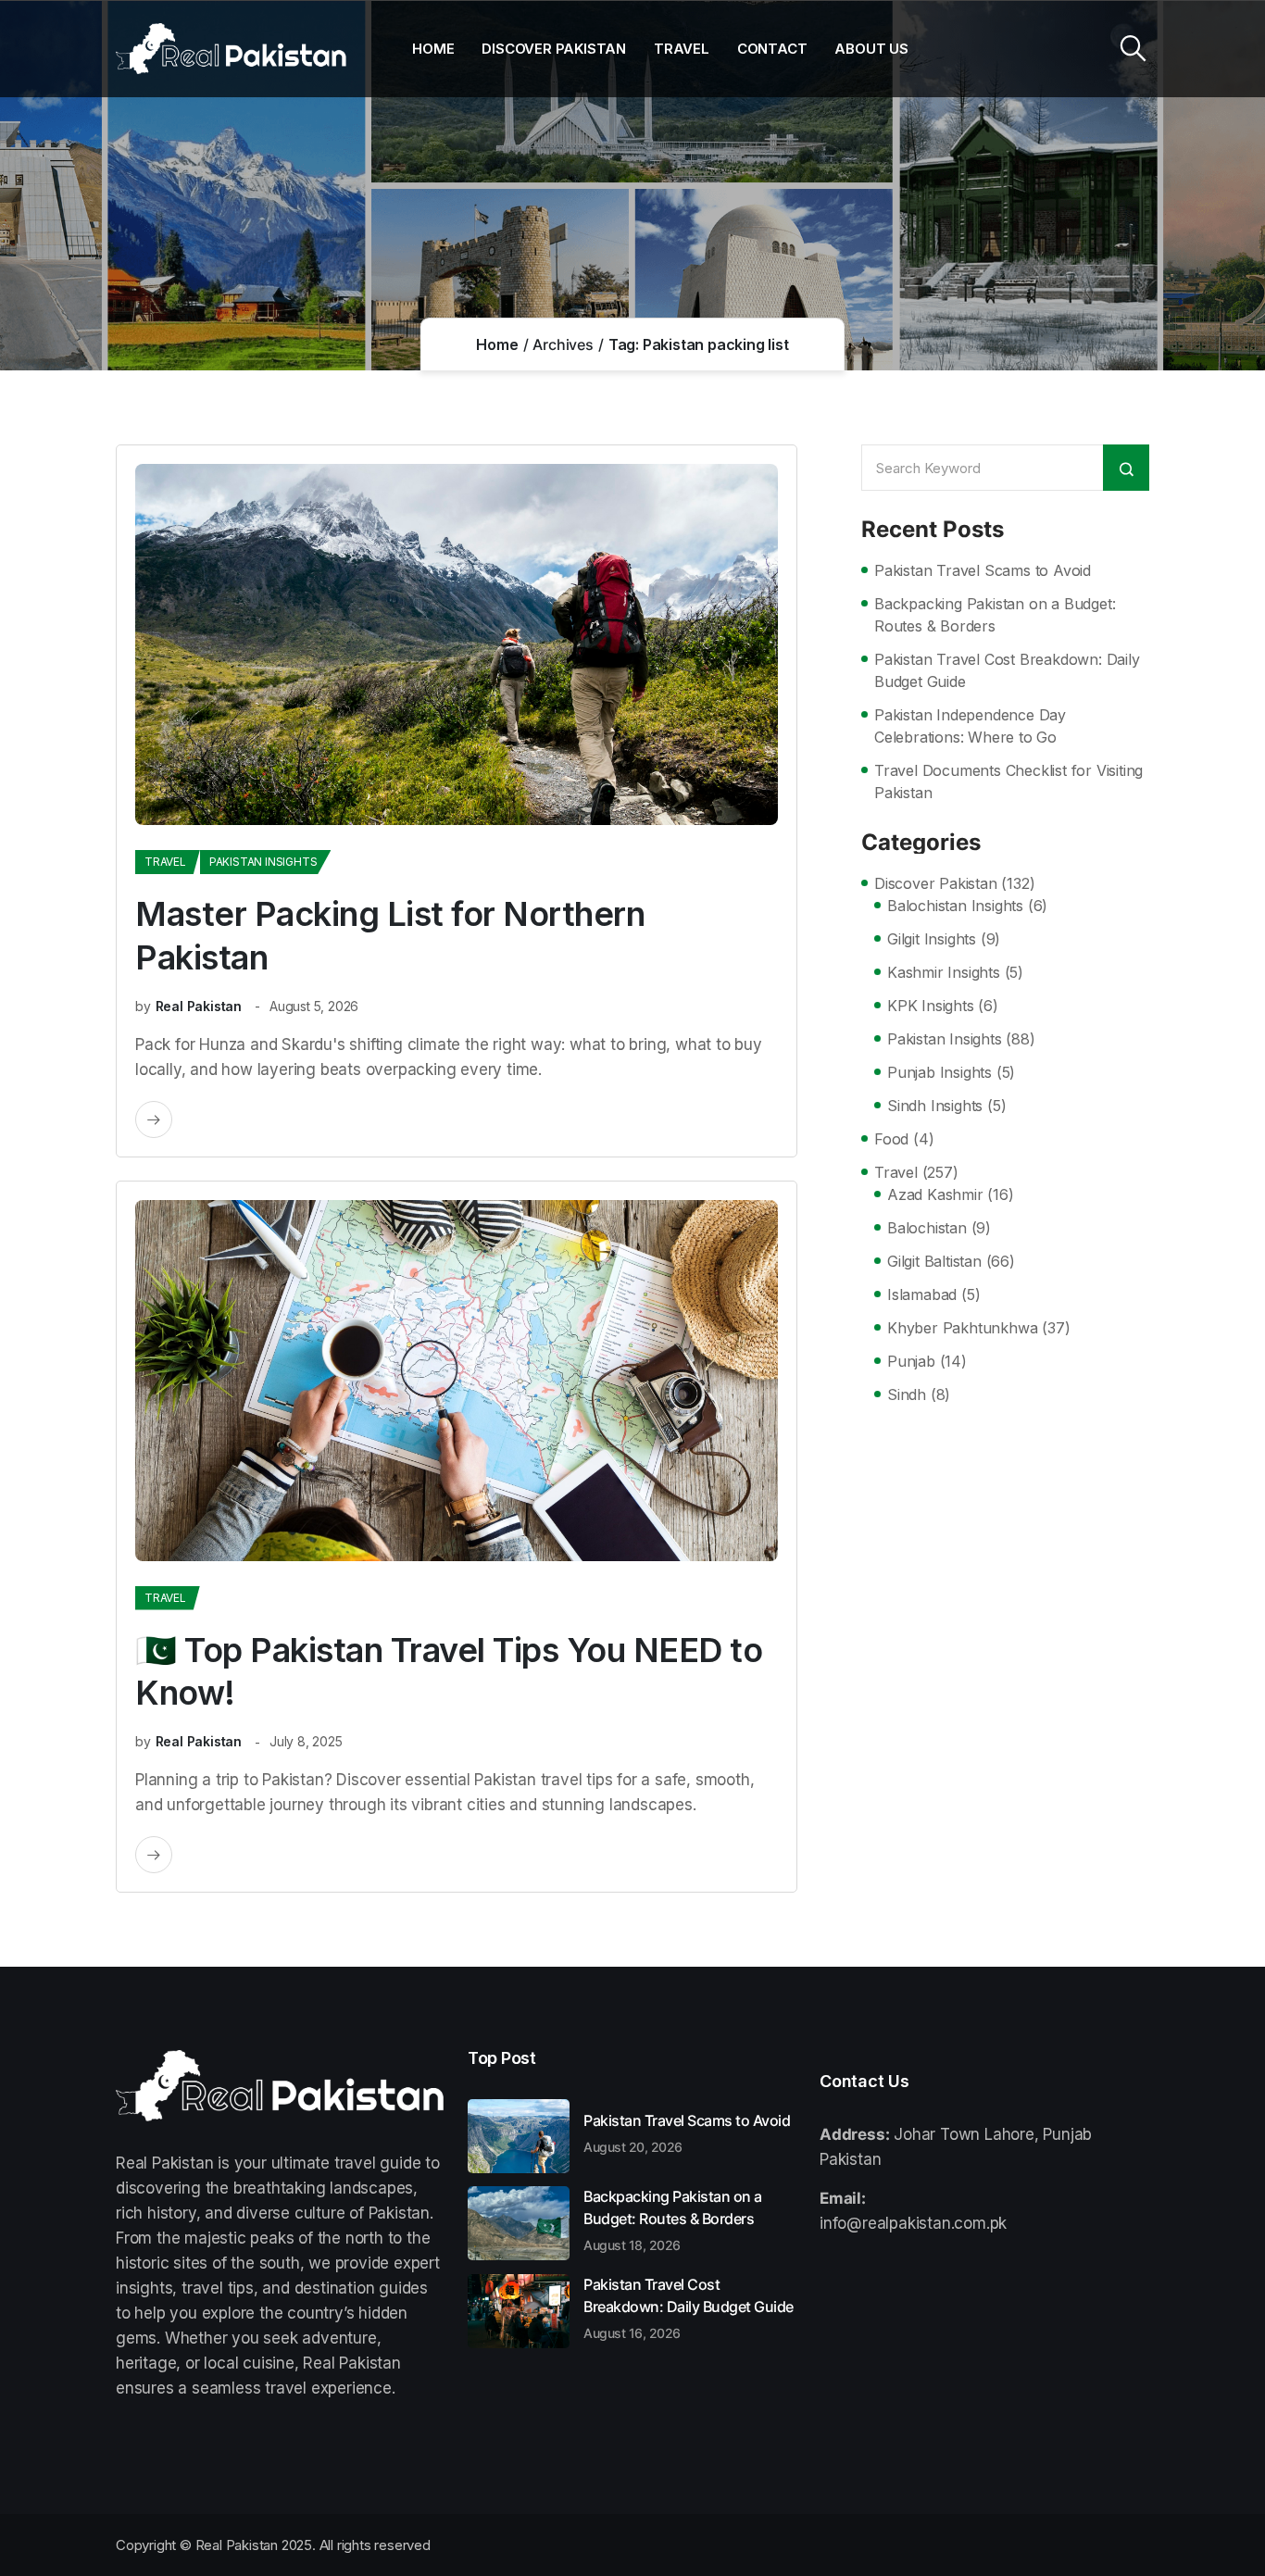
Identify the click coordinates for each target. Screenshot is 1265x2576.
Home (433, 49)
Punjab (911, 1361)
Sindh (907, 1394)
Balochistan (927, 1228)
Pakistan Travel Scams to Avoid (983, 570)
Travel (682, 49)
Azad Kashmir (935, 1194)
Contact (772, 49)
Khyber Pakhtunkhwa (962, 1328)
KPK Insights (931, 1006)
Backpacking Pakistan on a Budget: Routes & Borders (995, 615)
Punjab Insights (939, 1072)
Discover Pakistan (554, 49)
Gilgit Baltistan (934, 1261)
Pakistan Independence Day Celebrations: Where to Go (970, 726)
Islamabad (922, 1294)
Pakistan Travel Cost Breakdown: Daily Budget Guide (1007, 670)
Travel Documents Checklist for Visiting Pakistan (1008, 782)
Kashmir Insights (944, 972)
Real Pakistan (199, 1006)
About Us (871, 49)
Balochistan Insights (955, 906)
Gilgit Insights (932, 939)
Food (891, 1139)
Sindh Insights (935, 1106)
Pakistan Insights (263, 862)
